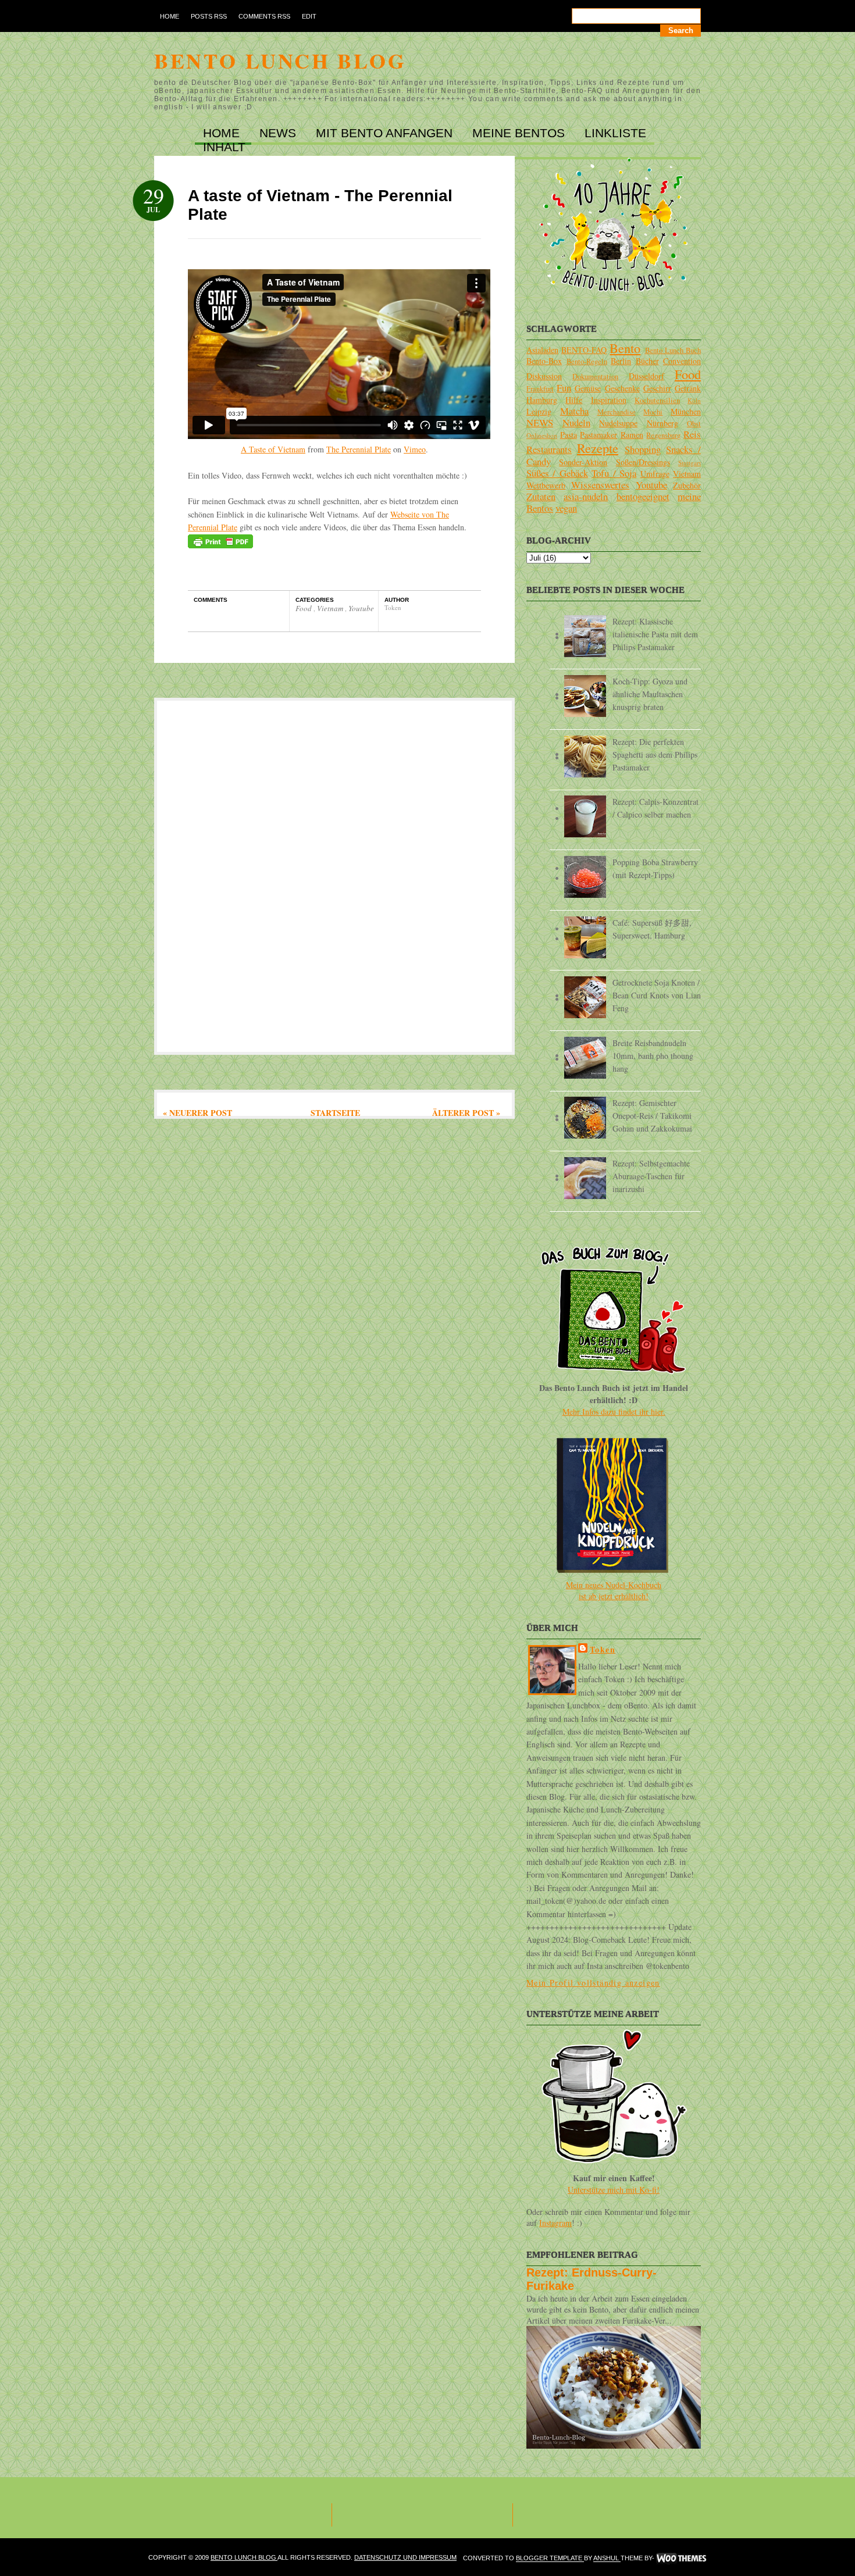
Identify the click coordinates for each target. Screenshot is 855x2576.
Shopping (643, 449)
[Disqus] (334, 875)
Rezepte (598, 448)
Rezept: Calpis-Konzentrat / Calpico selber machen (655, 808)
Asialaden (542, 350)
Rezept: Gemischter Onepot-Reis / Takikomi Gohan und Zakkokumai (652, 1116)
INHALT (224, 147)
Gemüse (588, 388)
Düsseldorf (646, 376)
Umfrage (655, 474)
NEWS (279, 133)
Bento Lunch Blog (280, 60)
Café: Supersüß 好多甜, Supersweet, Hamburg (652, 929)
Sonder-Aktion (583, 462)
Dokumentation (595, 377)
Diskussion (544, 376)
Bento (625, 348)
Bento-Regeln (587, 361)
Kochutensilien (657, 400)
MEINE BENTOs (520, 133)
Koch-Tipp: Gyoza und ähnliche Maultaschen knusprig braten (650, 694)
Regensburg (663, 435)
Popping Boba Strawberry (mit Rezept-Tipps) (655, 868)
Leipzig (539, 411)
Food (304, 608)
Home (170, 16)
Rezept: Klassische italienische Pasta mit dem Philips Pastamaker (655, 634)
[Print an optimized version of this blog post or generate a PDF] (220, 545)
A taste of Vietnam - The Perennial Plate (320, 205)
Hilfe (574, 400)
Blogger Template (550, 2559)
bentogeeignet (643, 496)
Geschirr (657, 388)
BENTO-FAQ (584, 350)
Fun (564, 388)
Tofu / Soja (614, 473)
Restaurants (549, 449)
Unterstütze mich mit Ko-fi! (614, 2190)
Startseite (335, 1113)
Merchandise (617, 412)
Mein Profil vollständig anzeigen (593, 1983)
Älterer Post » (466, 1113)
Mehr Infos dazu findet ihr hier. (614, 1412)
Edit (309, 16)
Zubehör (687, 485)
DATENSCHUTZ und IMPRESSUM (405, 2557)
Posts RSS (209, 16)
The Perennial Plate (359, 449)
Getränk (688, 388)
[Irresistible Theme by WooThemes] (681, 2559)
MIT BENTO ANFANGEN (386, 133)
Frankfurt (540, 389)
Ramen (632, 435)
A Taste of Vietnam (273, 449)
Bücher (647, 361)
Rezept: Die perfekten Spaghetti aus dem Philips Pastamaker (655, 754)
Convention (682, 361)
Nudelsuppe (618, 423)
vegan (566, 508)
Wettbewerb (546, 485)
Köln (694, 400)
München (686, 411)
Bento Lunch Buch (673, 350)
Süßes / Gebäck (557, 473)
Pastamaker (598, 435)
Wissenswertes (600, 485)
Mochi (653, 412)
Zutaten (541, 496)
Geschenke (622, 388)
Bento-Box (544, 361)
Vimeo (415, 449)
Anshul (607, 2559)
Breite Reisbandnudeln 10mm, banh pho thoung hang (653, 1056)
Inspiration (609, 400)
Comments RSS (264, 16)
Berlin (621, 361)
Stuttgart (690, 463)
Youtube (361, 608)
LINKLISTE (615, 133)
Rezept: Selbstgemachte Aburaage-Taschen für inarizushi (651, 1176)
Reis (692, 434)
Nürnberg (662, 423)
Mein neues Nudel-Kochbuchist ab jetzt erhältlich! (614, 1590)
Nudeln (576, 422)
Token (603, 1649)
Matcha (574, 411)
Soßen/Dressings (643, 462)
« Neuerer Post (197, 1113)
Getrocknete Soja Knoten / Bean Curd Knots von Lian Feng (657, 995)
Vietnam (331, 608)
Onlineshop (542, 435)
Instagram (555, 2223)
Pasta (569, 435)
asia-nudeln (586, 496)
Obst (694, 424)
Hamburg (542, 400)
